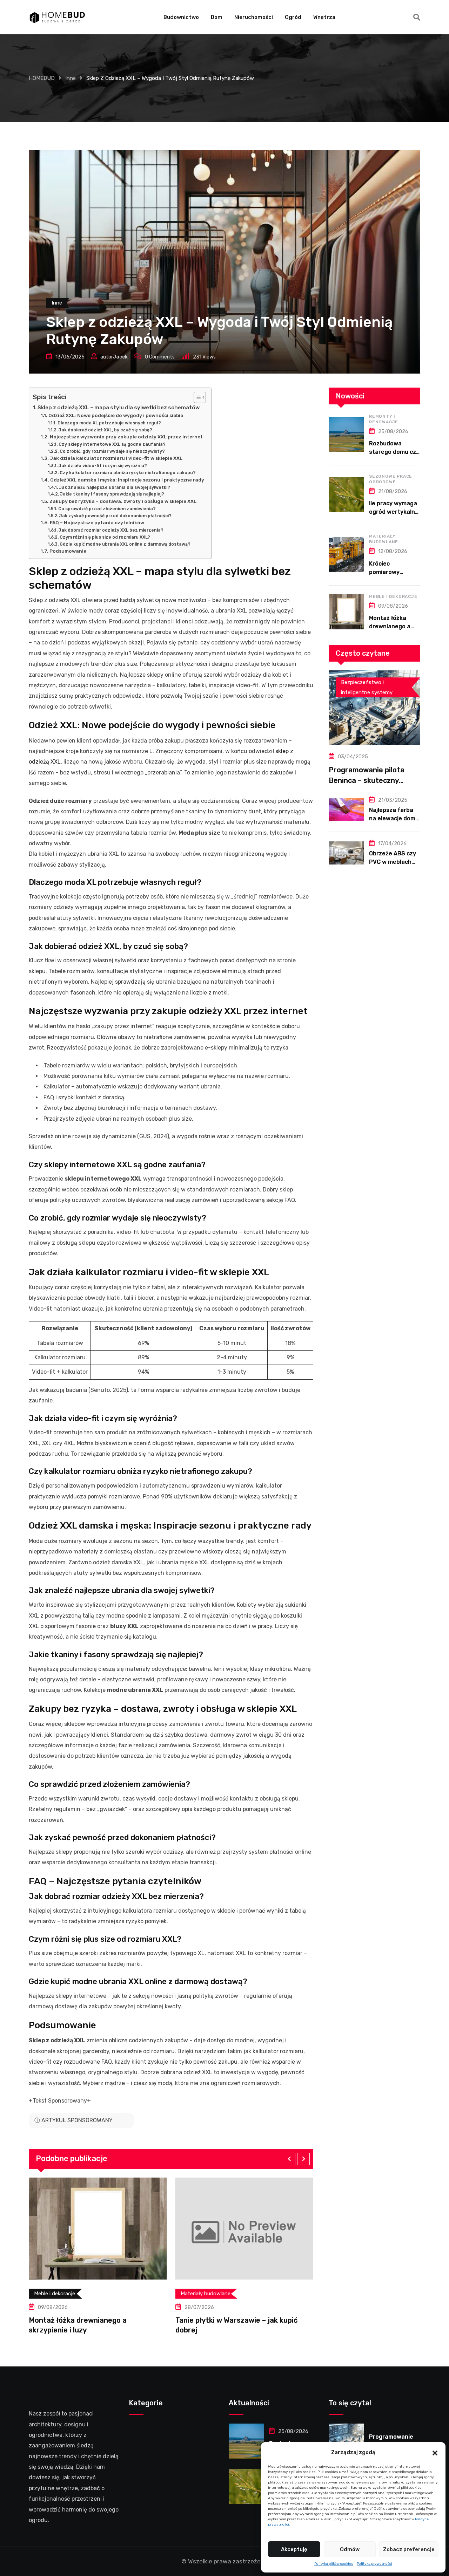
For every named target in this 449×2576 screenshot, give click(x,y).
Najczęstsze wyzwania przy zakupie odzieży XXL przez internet (126, 437)
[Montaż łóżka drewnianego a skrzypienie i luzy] (346, 612)
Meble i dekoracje (393, 596)
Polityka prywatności (374, 2564)
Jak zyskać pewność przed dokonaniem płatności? (115, 516)
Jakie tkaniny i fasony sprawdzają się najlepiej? (112, 494)
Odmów (350, 2549)
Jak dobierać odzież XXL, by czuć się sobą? (105, 430)
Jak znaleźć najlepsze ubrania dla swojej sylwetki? (114, 487)
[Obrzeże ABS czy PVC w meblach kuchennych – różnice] (346, 853)
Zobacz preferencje (409, 2549)
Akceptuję (294, 2549)
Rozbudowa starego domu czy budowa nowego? (394, 452)
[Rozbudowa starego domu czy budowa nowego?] (346, 435)
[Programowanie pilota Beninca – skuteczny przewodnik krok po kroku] (374, 708)
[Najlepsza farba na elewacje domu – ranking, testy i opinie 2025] (346, 809)
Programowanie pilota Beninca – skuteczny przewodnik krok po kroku (372, 780)
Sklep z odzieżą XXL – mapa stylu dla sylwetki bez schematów (119, 408)
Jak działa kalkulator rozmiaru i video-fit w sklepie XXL (116, 458)
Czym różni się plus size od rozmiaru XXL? (105, 537)
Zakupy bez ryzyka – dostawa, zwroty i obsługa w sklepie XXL (123, 501)
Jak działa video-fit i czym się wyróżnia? (103, 466)
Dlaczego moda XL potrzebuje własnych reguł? (109, 423)
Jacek (120, 357)
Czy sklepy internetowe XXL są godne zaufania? (112, 444)
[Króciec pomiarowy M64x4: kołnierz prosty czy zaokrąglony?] (346, 555)
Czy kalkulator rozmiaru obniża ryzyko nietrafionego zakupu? (128, 473)
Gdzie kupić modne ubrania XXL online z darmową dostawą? (125, 544)
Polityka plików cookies (334, 2564)
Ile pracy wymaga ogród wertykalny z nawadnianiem (394, 512)
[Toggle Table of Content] (196, 397)
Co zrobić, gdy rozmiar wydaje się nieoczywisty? (112, 451)
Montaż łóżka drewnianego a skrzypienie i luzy (393, 626)
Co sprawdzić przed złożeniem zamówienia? (107, 509)
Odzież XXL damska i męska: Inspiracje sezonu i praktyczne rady (127, 480)
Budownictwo (181, 17)
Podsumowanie (68, 551)
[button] (435, 2452)
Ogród (293, 17)
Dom (217, 17)
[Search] (417, 17)
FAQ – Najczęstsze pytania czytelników (97, 522)
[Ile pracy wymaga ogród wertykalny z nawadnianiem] (346, 495)
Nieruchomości (254, 17)
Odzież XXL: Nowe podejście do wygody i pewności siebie (116, 415)
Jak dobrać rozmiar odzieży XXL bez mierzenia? (111, 530)
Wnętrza (324, 17)
